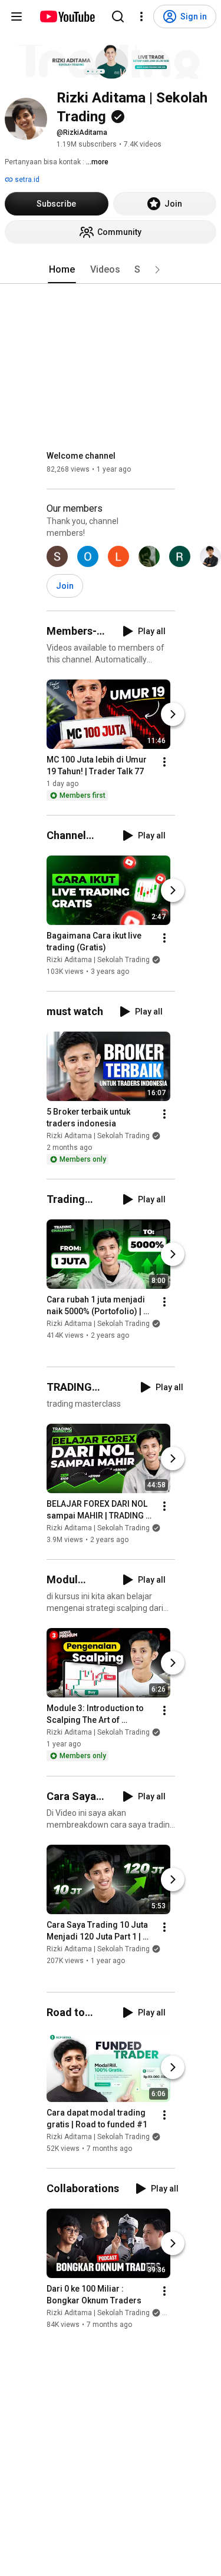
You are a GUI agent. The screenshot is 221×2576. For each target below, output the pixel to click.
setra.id (26, 180)
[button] (157, 270)
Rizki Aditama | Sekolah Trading (98, 960)
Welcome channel (81, 456)
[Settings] (141, 16)
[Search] (118, 16)
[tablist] (111, 270)
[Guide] (17, 16)
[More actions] (164, 762)
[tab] (62, 270)
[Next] (173, 714)
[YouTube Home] (67, 16)
